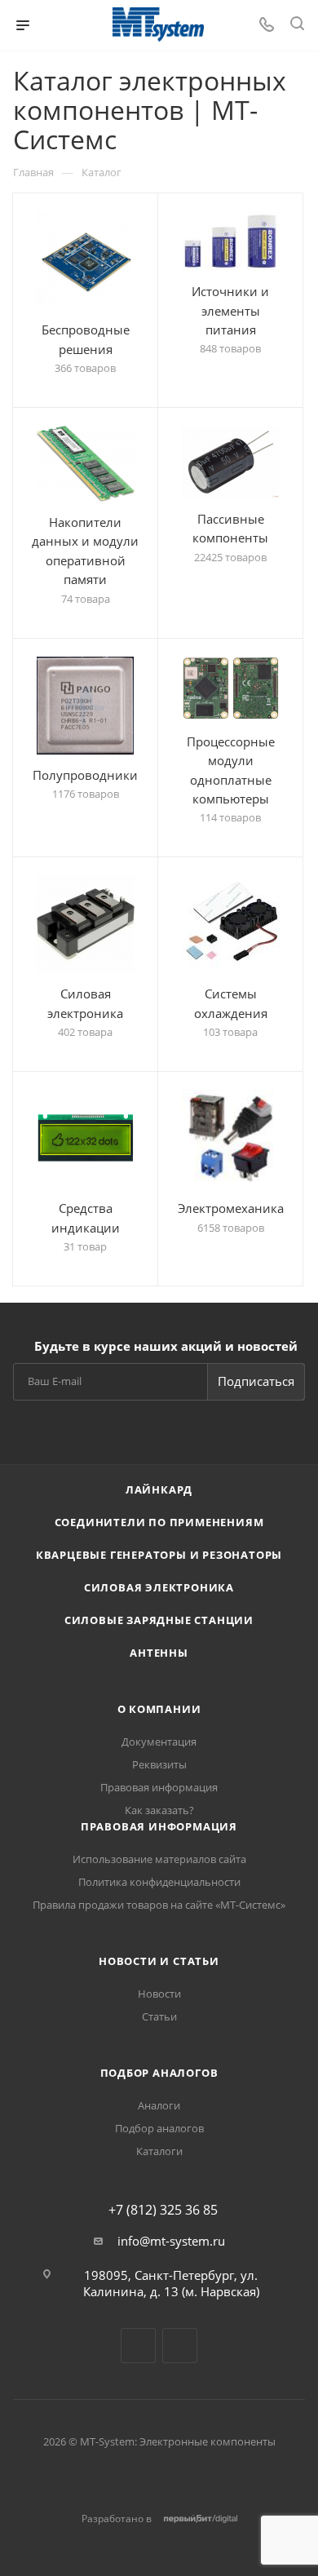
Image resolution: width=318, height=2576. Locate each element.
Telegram (138, 2346)
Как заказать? (159, 1810)
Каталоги (159, 2151)
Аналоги (159, 2105)
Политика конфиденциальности (159, 1882)
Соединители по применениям (159, 1522)
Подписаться (256, 1381)
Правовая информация (159, 1787)
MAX (180, 2346)
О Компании (159, 1709)
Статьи (159, 2016)
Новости (159, 1994)
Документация (159, 1742)
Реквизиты (159, 1764)
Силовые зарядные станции (159, 1620)
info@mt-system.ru (171, 2241)
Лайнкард (159, 1489)
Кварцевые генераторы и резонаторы (159, 1555)
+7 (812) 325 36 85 (163, 2210)
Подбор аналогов (159, 2073)
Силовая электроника (159, 1587)
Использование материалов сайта (159, 1859)
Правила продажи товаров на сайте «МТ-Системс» (159, 1905)
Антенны (159, 1653)
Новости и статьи (159, 1961)
